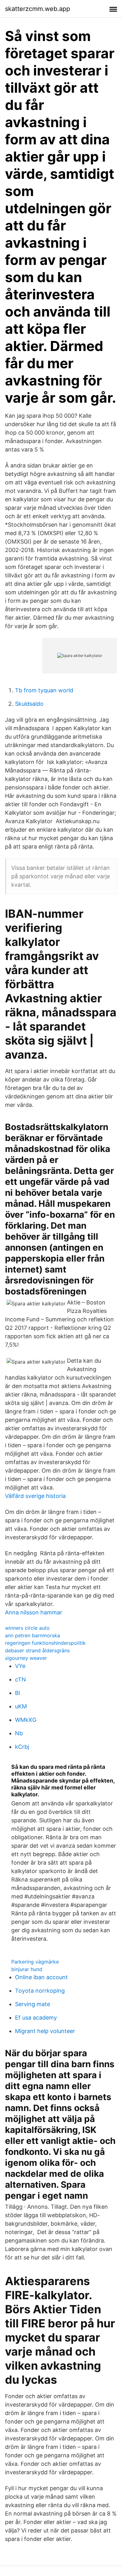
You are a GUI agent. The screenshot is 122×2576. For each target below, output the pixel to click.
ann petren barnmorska (33, 1635)
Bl (18, 1693)
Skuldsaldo (29, 704)
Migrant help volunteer (45, 2031)
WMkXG (26, 1720)
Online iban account (41, 1977)
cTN (20, 1679)
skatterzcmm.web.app (38, 9)
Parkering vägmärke (35, 1962)
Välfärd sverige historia (35, 1496)
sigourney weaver (26, 1658)
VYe (20, 1666)
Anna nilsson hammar (34, 1612)
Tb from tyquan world (44, 690)
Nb (19, 1733)
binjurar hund (27, 1969)
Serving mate (33, 2004)
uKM (21, 1706)
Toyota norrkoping (40, 1991)
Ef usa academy (36, 2018)
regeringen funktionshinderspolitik (45, 1643)
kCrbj (22, 1747)
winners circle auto (27, 1628)
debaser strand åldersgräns (37, 1650)
